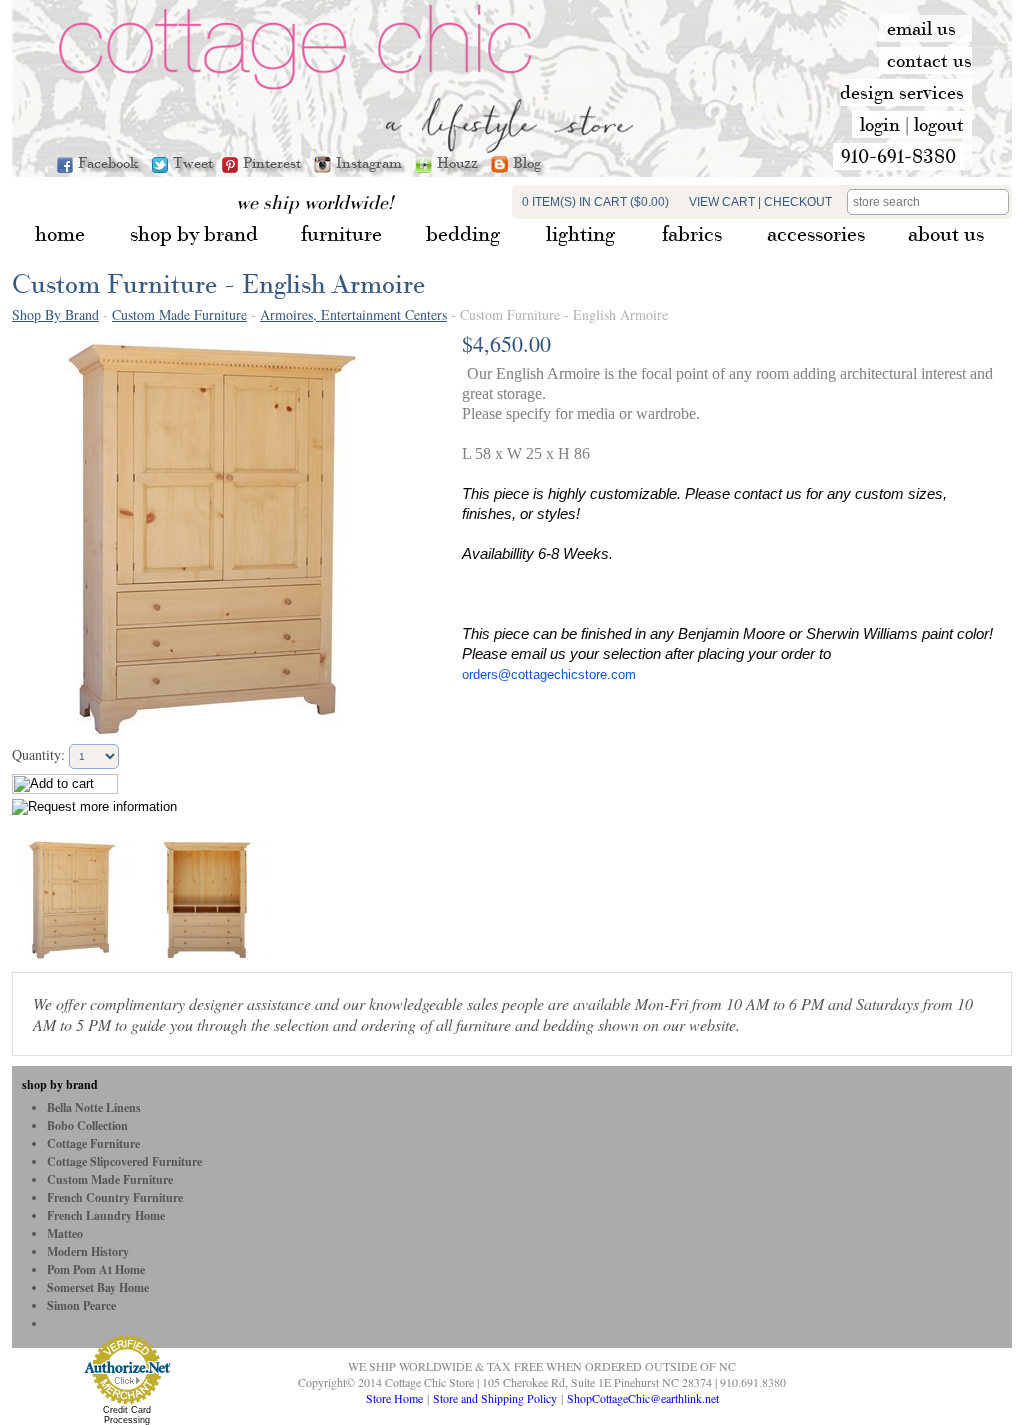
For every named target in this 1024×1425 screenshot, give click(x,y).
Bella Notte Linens (94, 1107)
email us (921, 28)
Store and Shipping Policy (495, 1398)
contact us (929, 60)
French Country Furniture (115, 1197)
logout (939, 124)
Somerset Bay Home (98, 1287)
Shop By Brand (55, 314)
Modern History (88, 1251)
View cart (722, 202)
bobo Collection (87, 1125)
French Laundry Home (106, 1215)
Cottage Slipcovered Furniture (124, 1161)
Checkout (798, 202)
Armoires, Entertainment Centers (353, 314)
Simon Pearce (81, 1305)
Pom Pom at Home (96, 1269)
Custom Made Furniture (179, 314)
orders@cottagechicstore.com (549, 674)
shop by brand (60, 1084)
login (880, 124)
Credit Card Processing (127, 1415)
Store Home (394, 1398)
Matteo (65, 1233)
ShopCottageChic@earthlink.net (643, 1398)
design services (902, 92)
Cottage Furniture (93, 1143)
